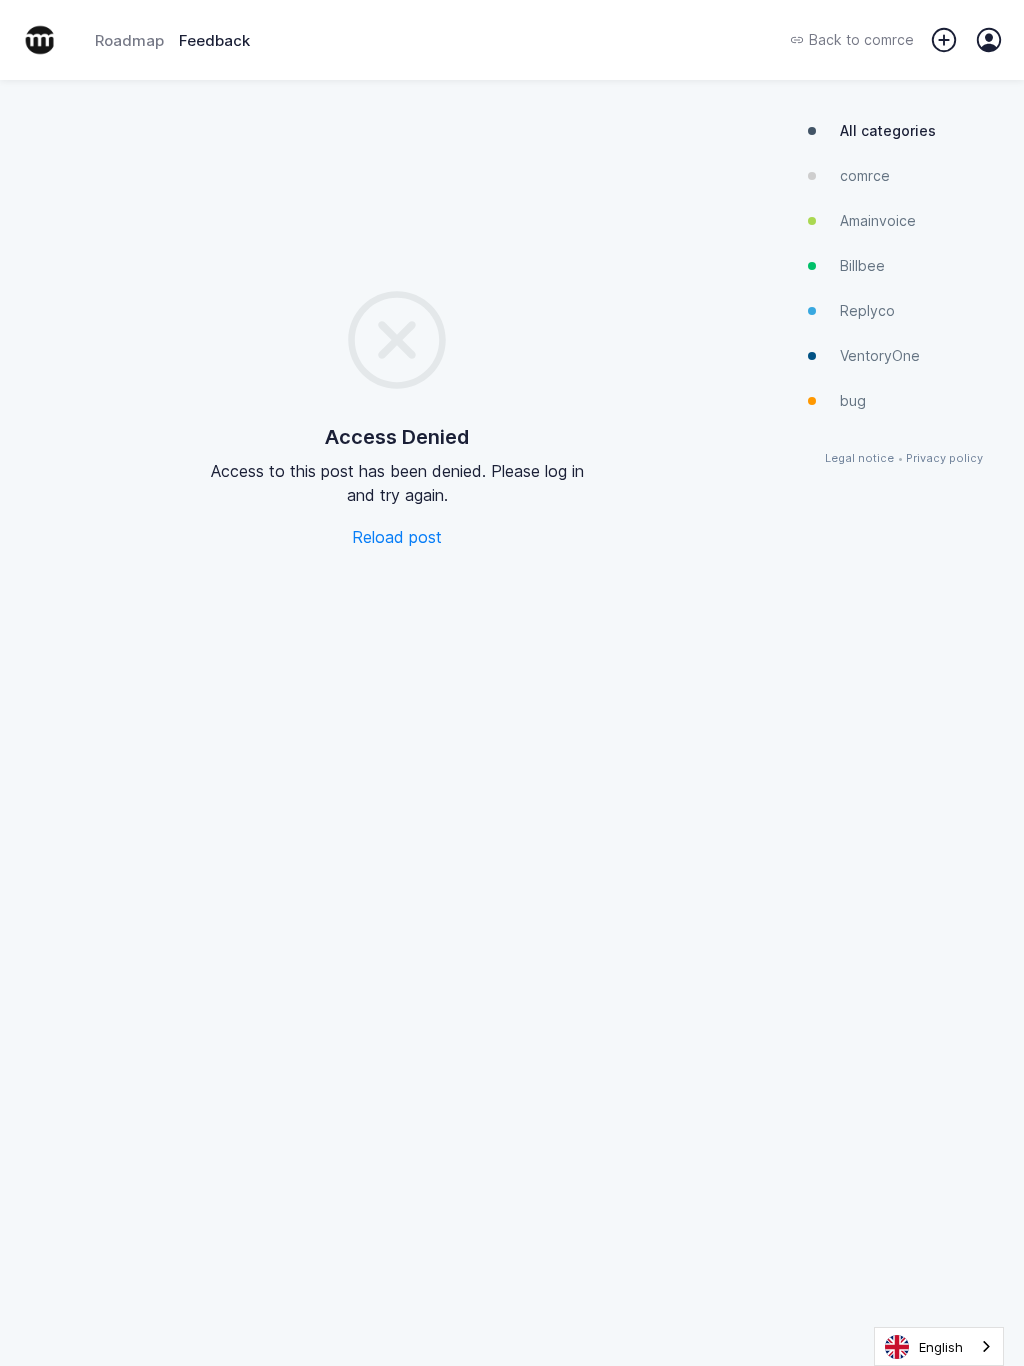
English (941, 1347)
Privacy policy (944, 458)
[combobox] (939, 1346)
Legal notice (859, 458)
